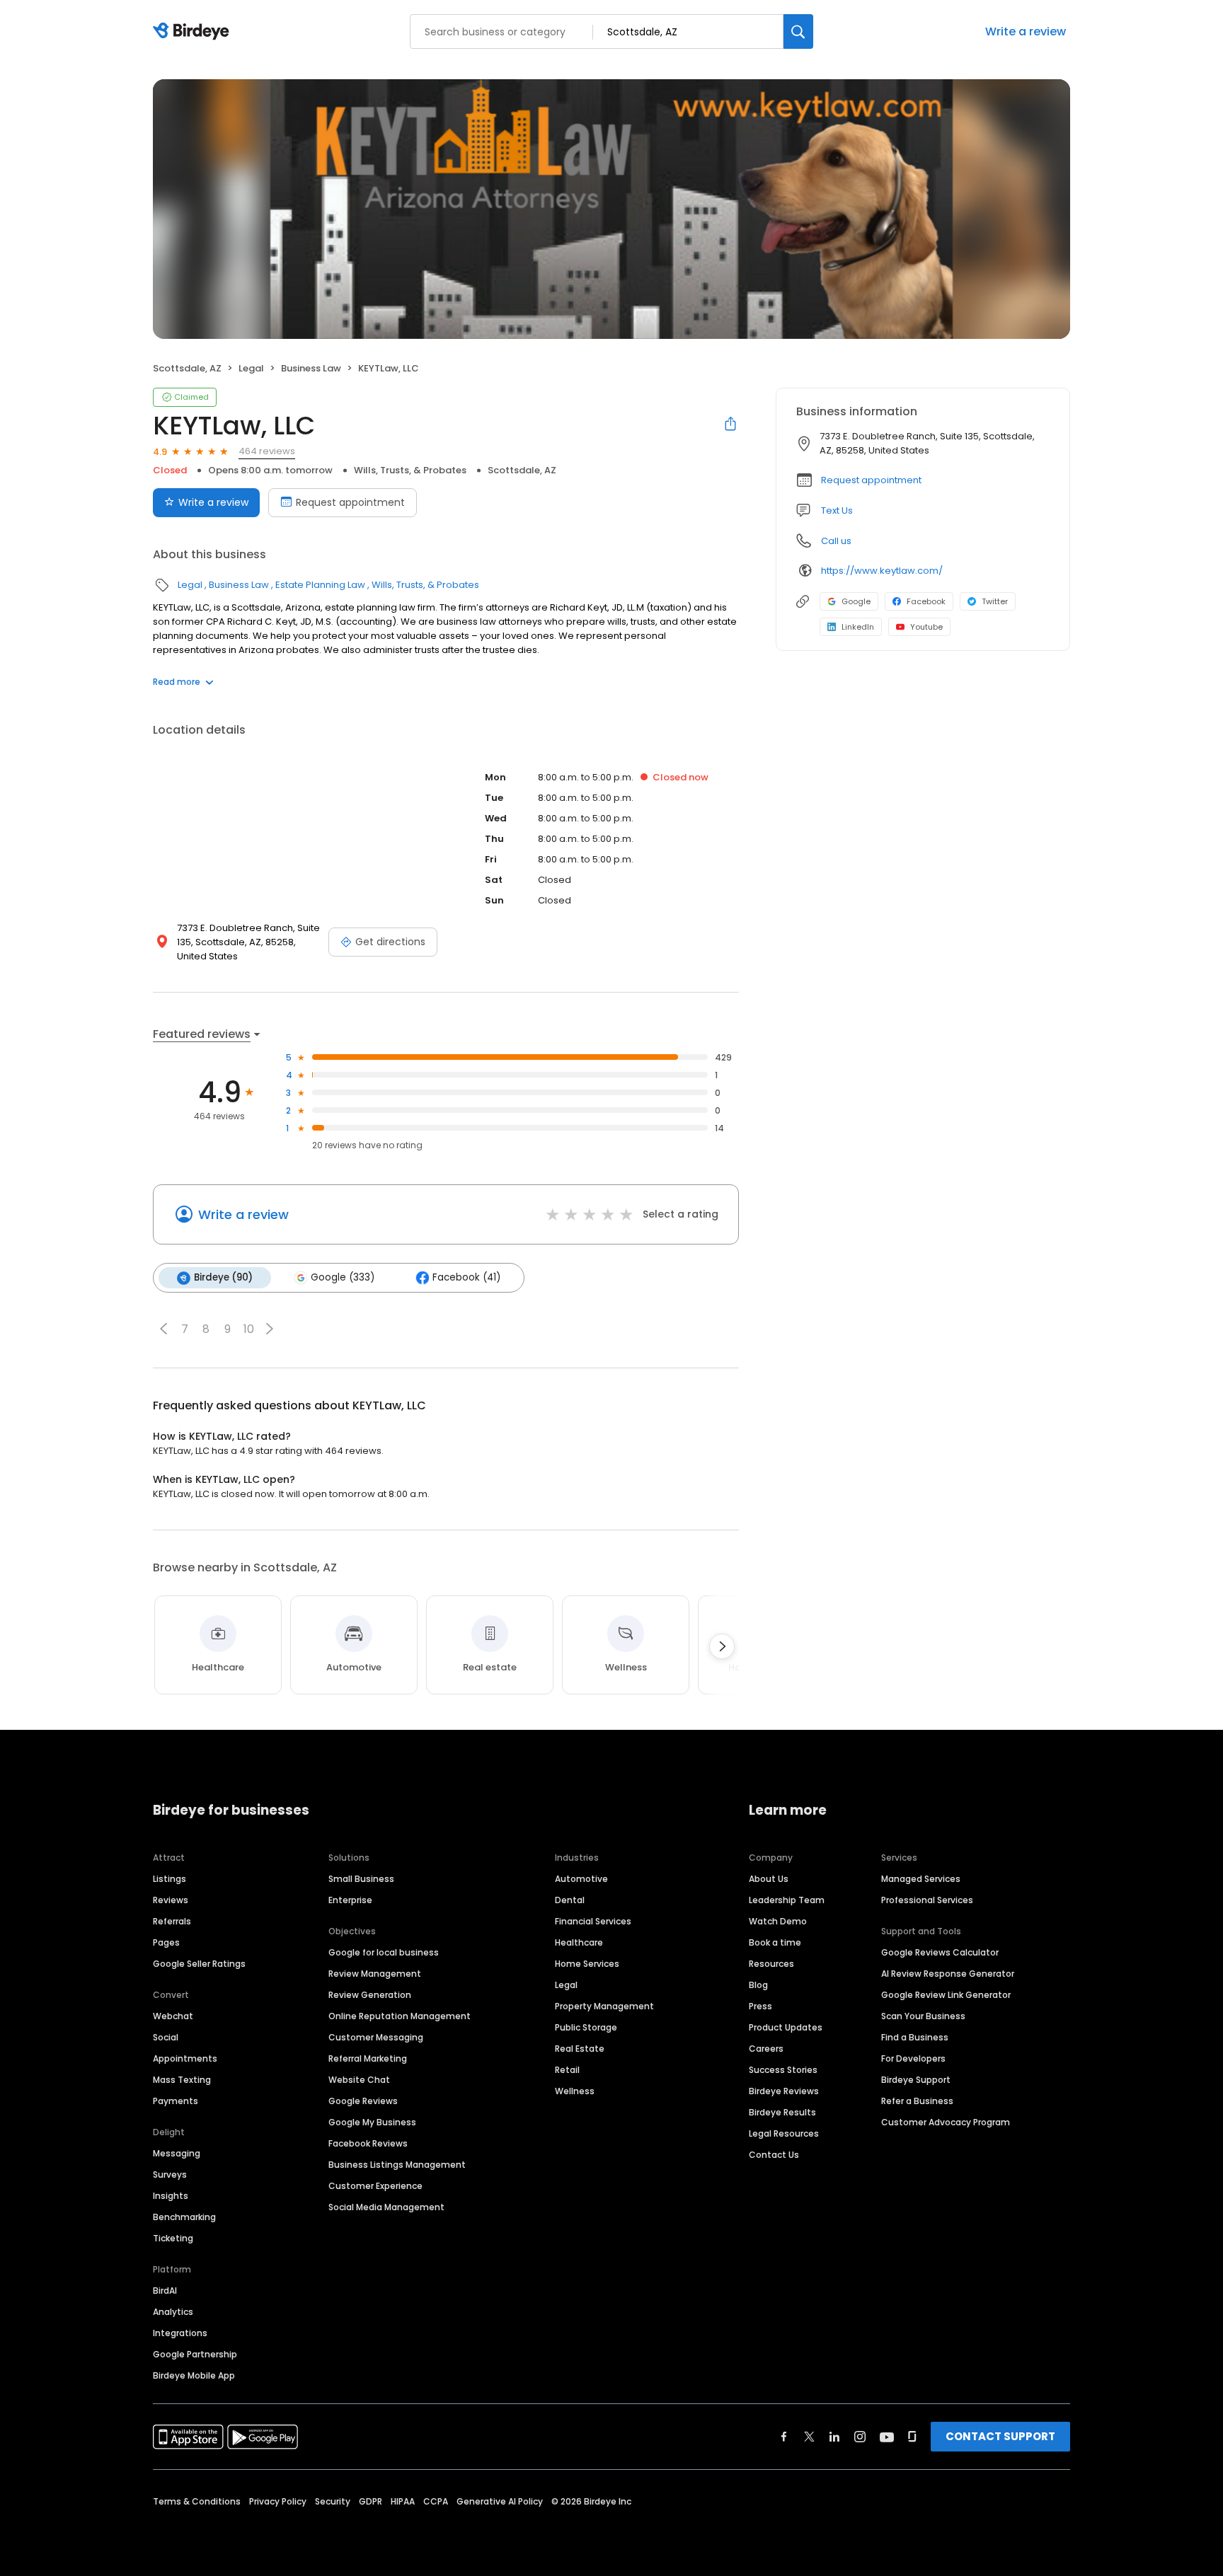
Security (333, 2501)
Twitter (995, 601)
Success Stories (783, 2070)
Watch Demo (778, 1921)
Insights (171, 2196)
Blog (758, 1985)
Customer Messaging (376, 2037)
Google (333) (343, 1277)
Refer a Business (917, 2101)
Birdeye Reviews (784, 2091)
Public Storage (586, 2027)
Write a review (1026, 31)
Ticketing (173, 2238)
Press (760, 2006)
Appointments (185, 2058)
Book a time (775, 1942)
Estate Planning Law (320, 585)
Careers (766, 2049)
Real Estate (580, 2049)
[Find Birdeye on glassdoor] (912, 2437)
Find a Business (915, 2037)
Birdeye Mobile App (194, 2375)
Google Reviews (363, 2101)
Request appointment (350, 502)
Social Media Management (386, 2207)
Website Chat (359, 2080)
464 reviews (267, 451)
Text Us (837, 510)
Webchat (173, 2016)
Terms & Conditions (197, 2501)
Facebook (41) (466, 1277)
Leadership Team (787, 1900)
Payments (176, 2101)
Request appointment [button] (871, 480)
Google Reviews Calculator (940, 1952)
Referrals (172, 1921)
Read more (177, 682)
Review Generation (370, 1995)
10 (249, 1329)
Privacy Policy (278, 2501)
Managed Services (921, 1879)
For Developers (913, 2058)
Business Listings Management (397, 2165)
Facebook (926, 601)
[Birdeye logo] (194, 32)
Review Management (375, 1974)
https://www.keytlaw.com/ (882, 571)
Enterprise (350, 1900)
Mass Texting (182, 2080)
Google (856, 601)
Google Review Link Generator (946, 1995)
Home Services (587, 1964)
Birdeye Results (782, 2112)
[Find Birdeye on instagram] (860, 2437)
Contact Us (774, 2155)
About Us (769, 1879)
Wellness (575, 2091)
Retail (567, 2070)
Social (166, 2037)
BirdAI (165, 2291)
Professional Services (927, 1900)
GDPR (371, 2501)
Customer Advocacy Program (946, 2122)
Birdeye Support (916, 2080)
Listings (170, 1879)
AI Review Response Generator (948, 1974)
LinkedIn (858, 627)
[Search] (798, 31)
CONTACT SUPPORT (1000, 2436)
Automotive (581, 1879)
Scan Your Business (923, 2016)
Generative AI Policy (500, 2501)
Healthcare (579, 1942)
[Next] (722, 1646)
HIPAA (403, 2501)
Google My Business (372, 2122)
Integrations (180, 2333)
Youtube (926, 627)
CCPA (436, 2501)
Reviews (171, 1900)
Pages (166, 1942)
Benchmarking (184, 2217)
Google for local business (384, 1952)
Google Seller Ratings (199, 1964)
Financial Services (593, 1921)
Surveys (170, 2174)
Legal (251, 368)
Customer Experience (375, 2186)
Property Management (604, 2006)
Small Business (361, 1879)
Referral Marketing (368, 2058)
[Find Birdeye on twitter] (809, 2437)
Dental (570, 1900)
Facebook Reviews (368, 2143)
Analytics (173, 2312)
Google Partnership (195, 2354)
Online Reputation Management (400, 2016)
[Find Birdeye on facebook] (784, 2437)
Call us (836, 541)
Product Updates (786, 2027)
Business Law (311, 368)
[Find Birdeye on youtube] (887, 2437)
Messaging (177, 2153)
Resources (771, 1964)
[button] (163, 1329)
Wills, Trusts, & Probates (410, 470)
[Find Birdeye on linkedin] (834, 2437)
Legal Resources (784, 2133)
